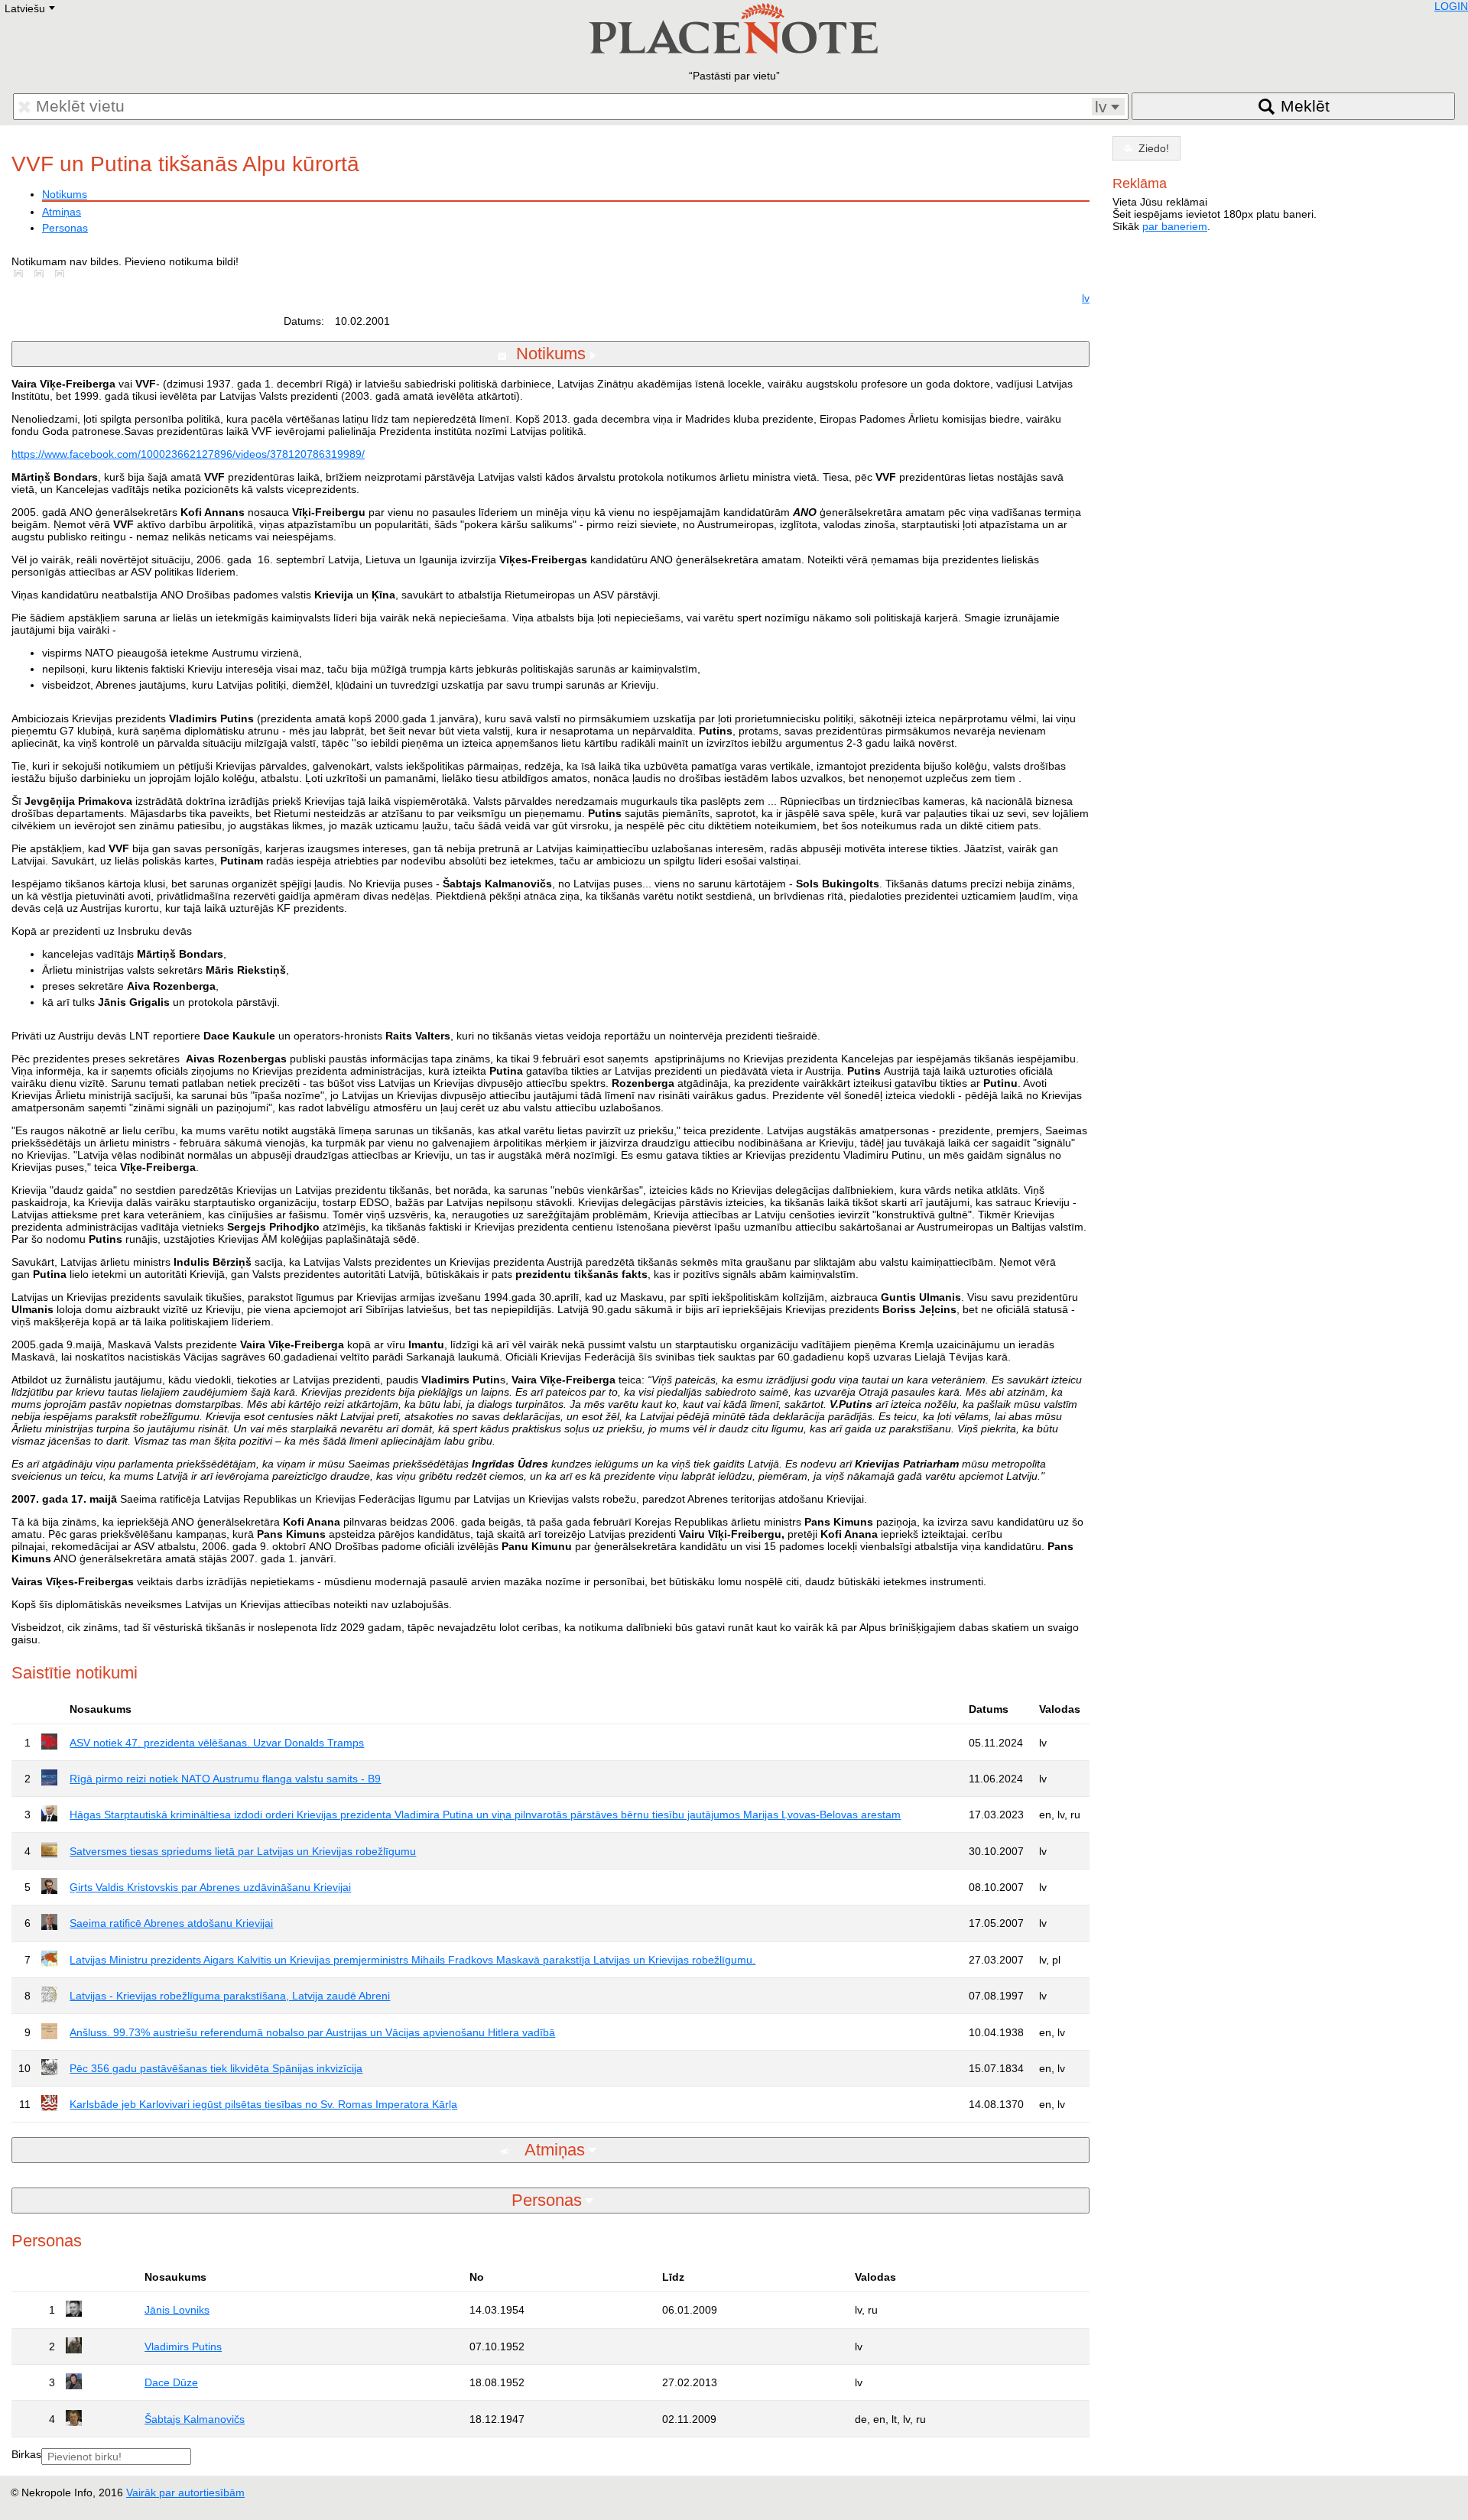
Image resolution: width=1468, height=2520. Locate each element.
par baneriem (1175, 226)
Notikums (65, 194)
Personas (65, 228)
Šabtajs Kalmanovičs (195, 2419)
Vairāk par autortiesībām (185, 2492)
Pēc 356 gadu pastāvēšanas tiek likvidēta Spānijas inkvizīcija (216, 2068)
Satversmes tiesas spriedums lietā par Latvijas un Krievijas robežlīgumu (243, 1851)
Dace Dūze (171, 2382)
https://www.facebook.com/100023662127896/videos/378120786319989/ (188, 454)
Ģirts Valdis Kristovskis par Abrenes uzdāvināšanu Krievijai (210, 1887)
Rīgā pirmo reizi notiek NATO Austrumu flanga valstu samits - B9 (225, 1779)
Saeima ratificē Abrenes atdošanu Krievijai (171, 1923)
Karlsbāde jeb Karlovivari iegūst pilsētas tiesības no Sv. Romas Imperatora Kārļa (263, 2104)
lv (1086, 298)
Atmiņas (62, 212)
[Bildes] (21, 274)
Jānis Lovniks (177, 2310)
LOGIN (1451, 6)
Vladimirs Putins (183, 2346)
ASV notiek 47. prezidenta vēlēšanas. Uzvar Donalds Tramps (217, 1743)
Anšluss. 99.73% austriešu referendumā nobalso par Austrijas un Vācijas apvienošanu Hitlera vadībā (312, 2032)
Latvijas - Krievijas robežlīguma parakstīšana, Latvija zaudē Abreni (230, 1996)
